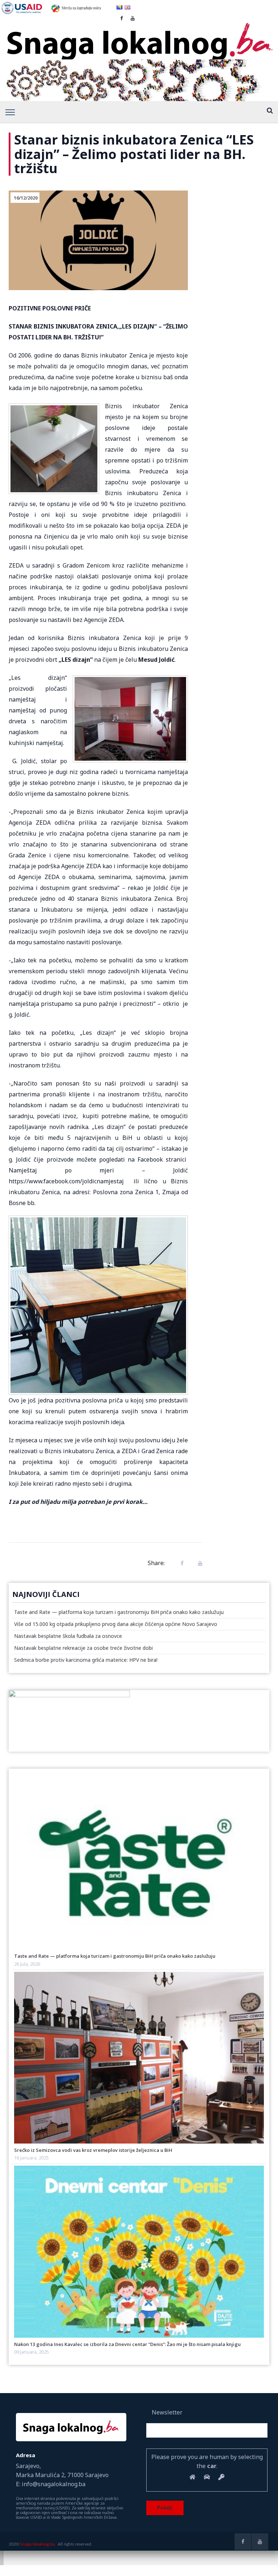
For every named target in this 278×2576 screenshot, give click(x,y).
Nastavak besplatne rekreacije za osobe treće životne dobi (83, 1648)
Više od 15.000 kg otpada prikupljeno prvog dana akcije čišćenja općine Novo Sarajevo (116, 1624)
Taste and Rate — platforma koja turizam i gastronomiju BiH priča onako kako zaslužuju (119, 1612)
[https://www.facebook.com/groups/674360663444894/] (243, 2542)
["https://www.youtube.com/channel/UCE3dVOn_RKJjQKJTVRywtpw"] (260, 2542)
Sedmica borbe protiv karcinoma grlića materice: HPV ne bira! (86, 1660)
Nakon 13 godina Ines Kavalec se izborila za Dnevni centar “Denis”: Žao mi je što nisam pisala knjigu (127, 2344)
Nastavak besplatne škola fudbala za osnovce (68, 1636)
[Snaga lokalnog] (139, 37)
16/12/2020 (26, 198)
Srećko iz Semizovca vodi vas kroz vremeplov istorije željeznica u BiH (93, 2150)
